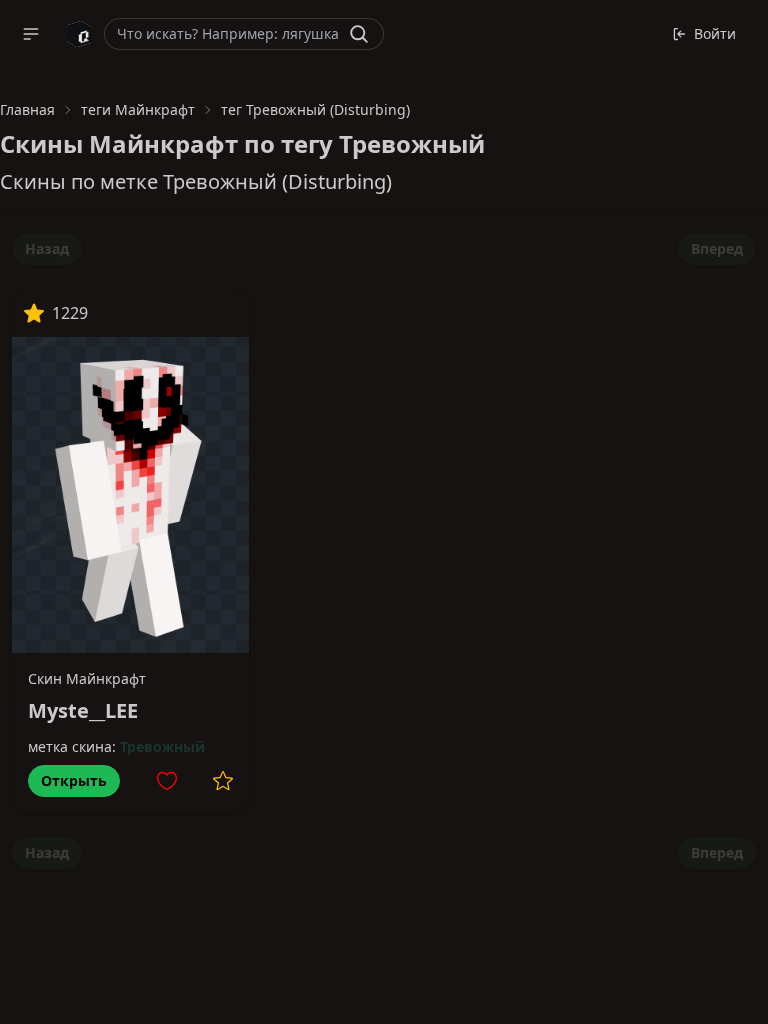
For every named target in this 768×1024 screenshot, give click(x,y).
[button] (31, 34)
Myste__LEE (83, 710)
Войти (715, 33)
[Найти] (359, 34)
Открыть (74, 780)
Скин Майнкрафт (87, 678)
